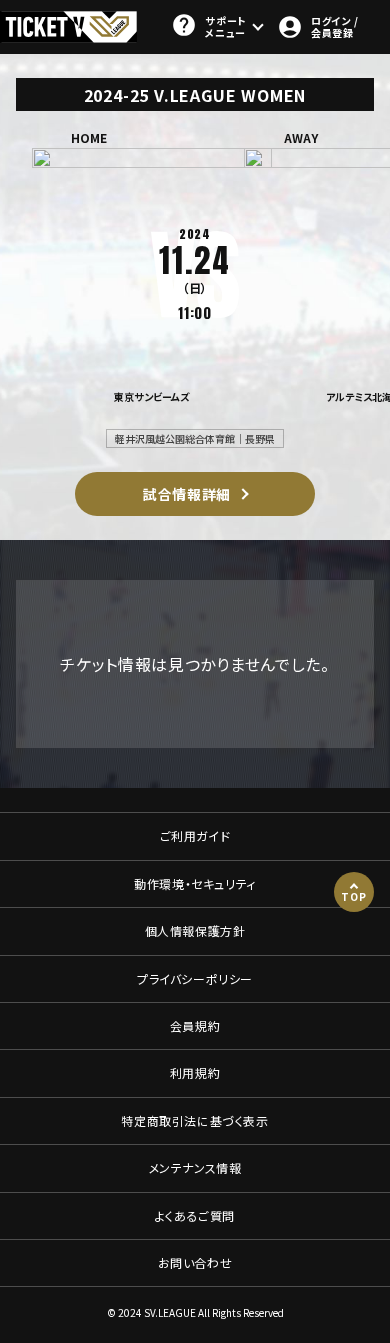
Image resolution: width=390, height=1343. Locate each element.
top (353, 896)
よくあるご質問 (195, 1215)
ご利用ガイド (195, 835)
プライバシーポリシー (195, 978)
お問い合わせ (195, 1262)
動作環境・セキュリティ (195, 883)
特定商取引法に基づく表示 (194, 1120)
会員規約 (195, 1025)
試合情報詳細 (187, 494)
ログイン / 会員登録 (334, 26)
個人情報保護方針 (195, 930)
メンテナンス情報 (195, 1167)
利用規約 (195, 1072)
